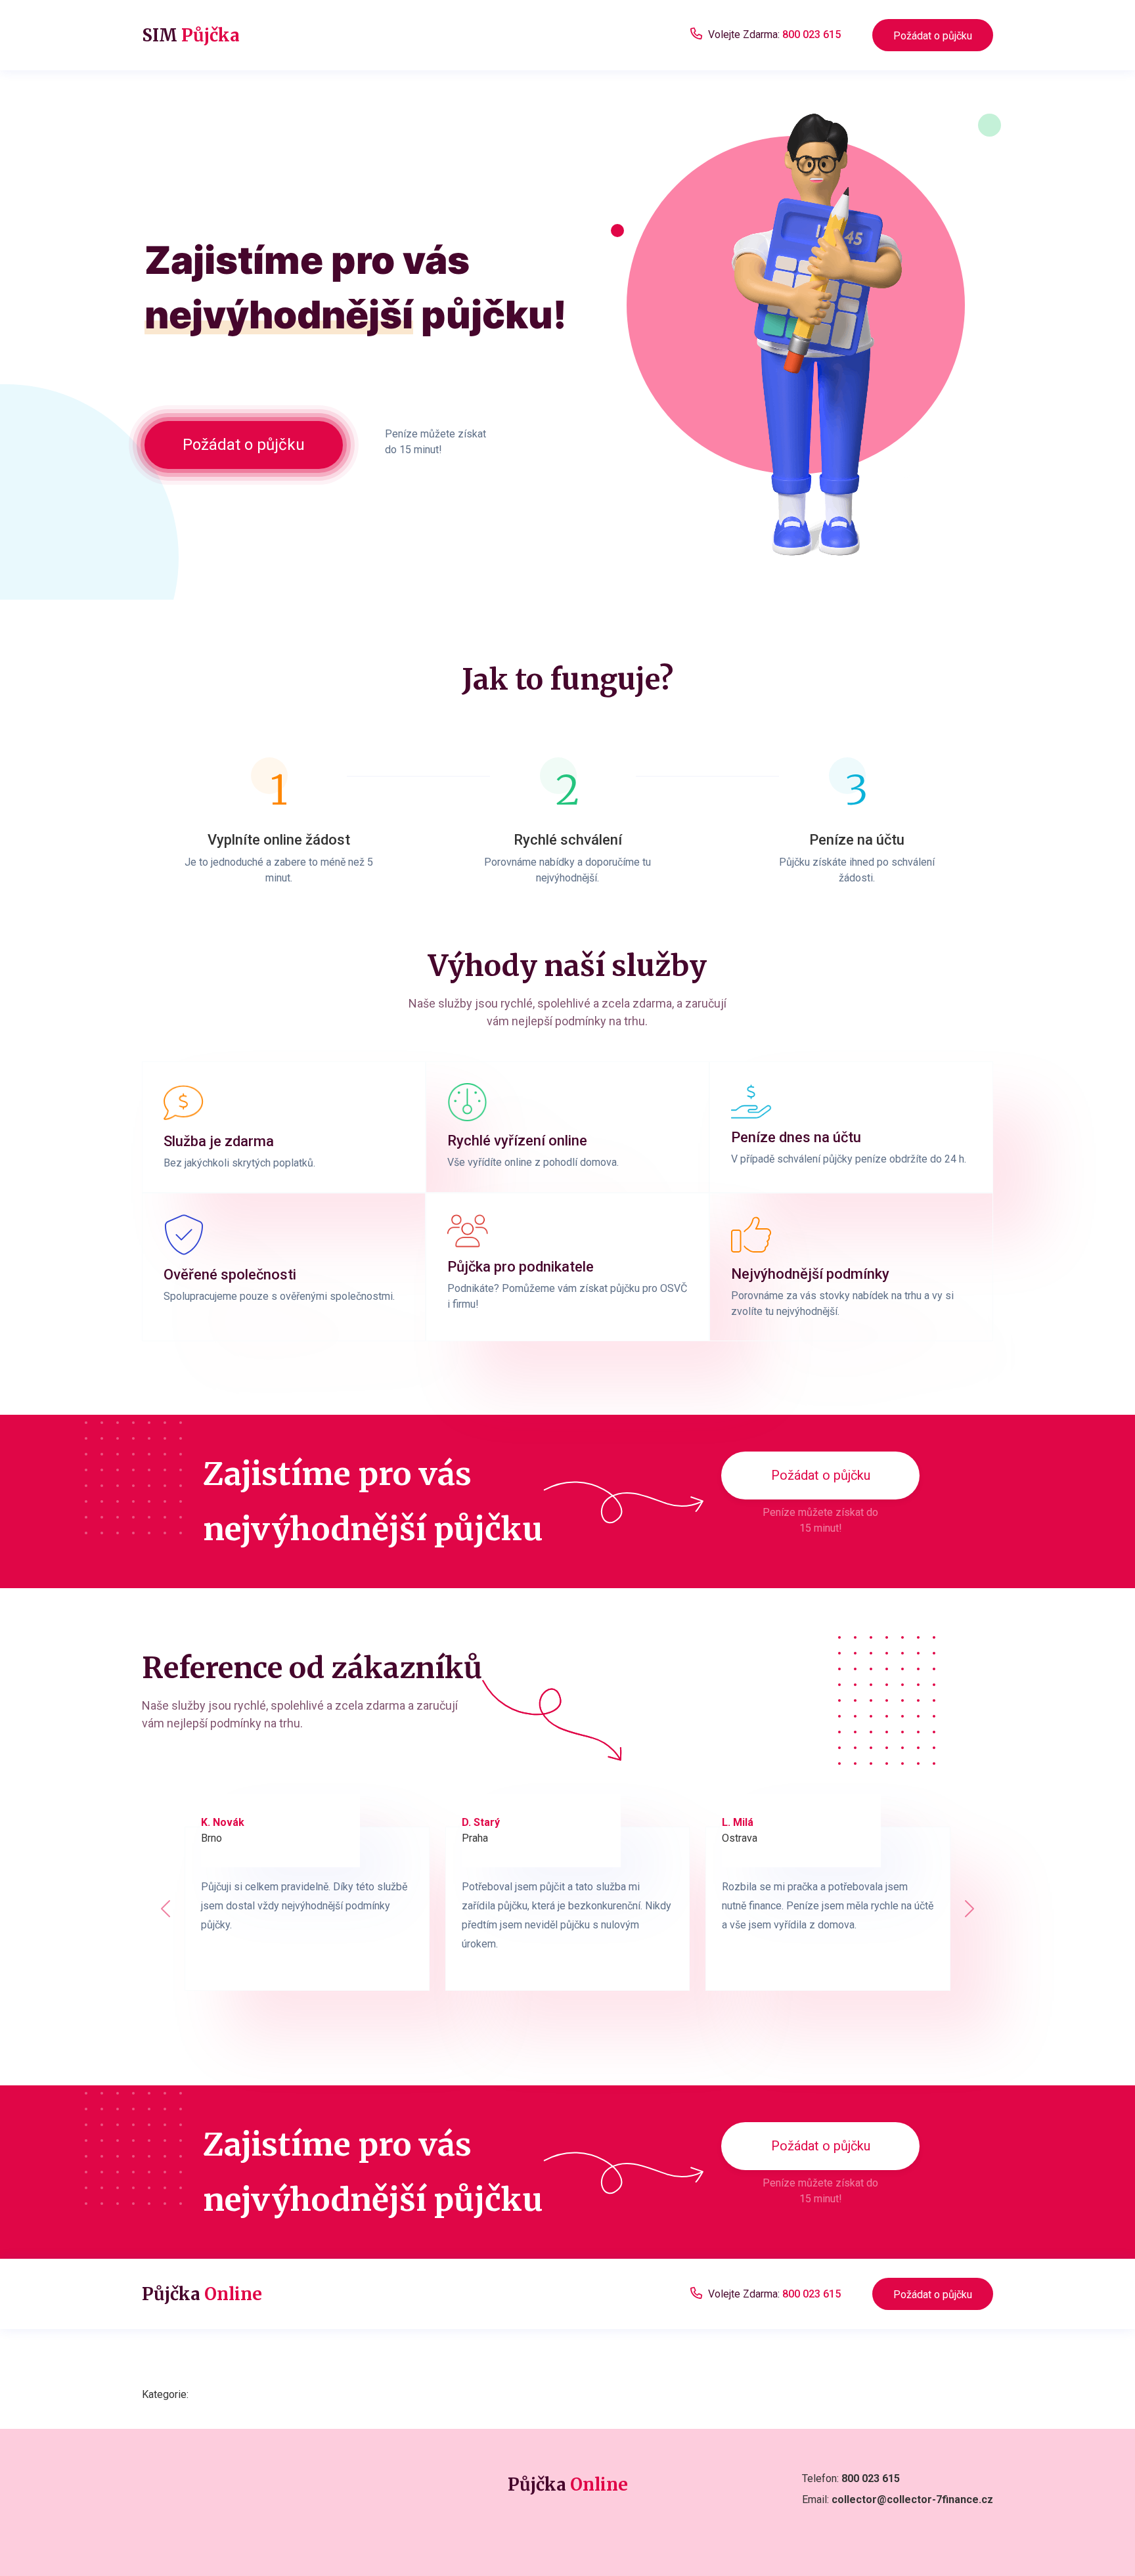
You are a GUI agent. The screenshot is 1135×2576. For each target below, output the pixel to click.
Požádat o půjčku (933, 36)
